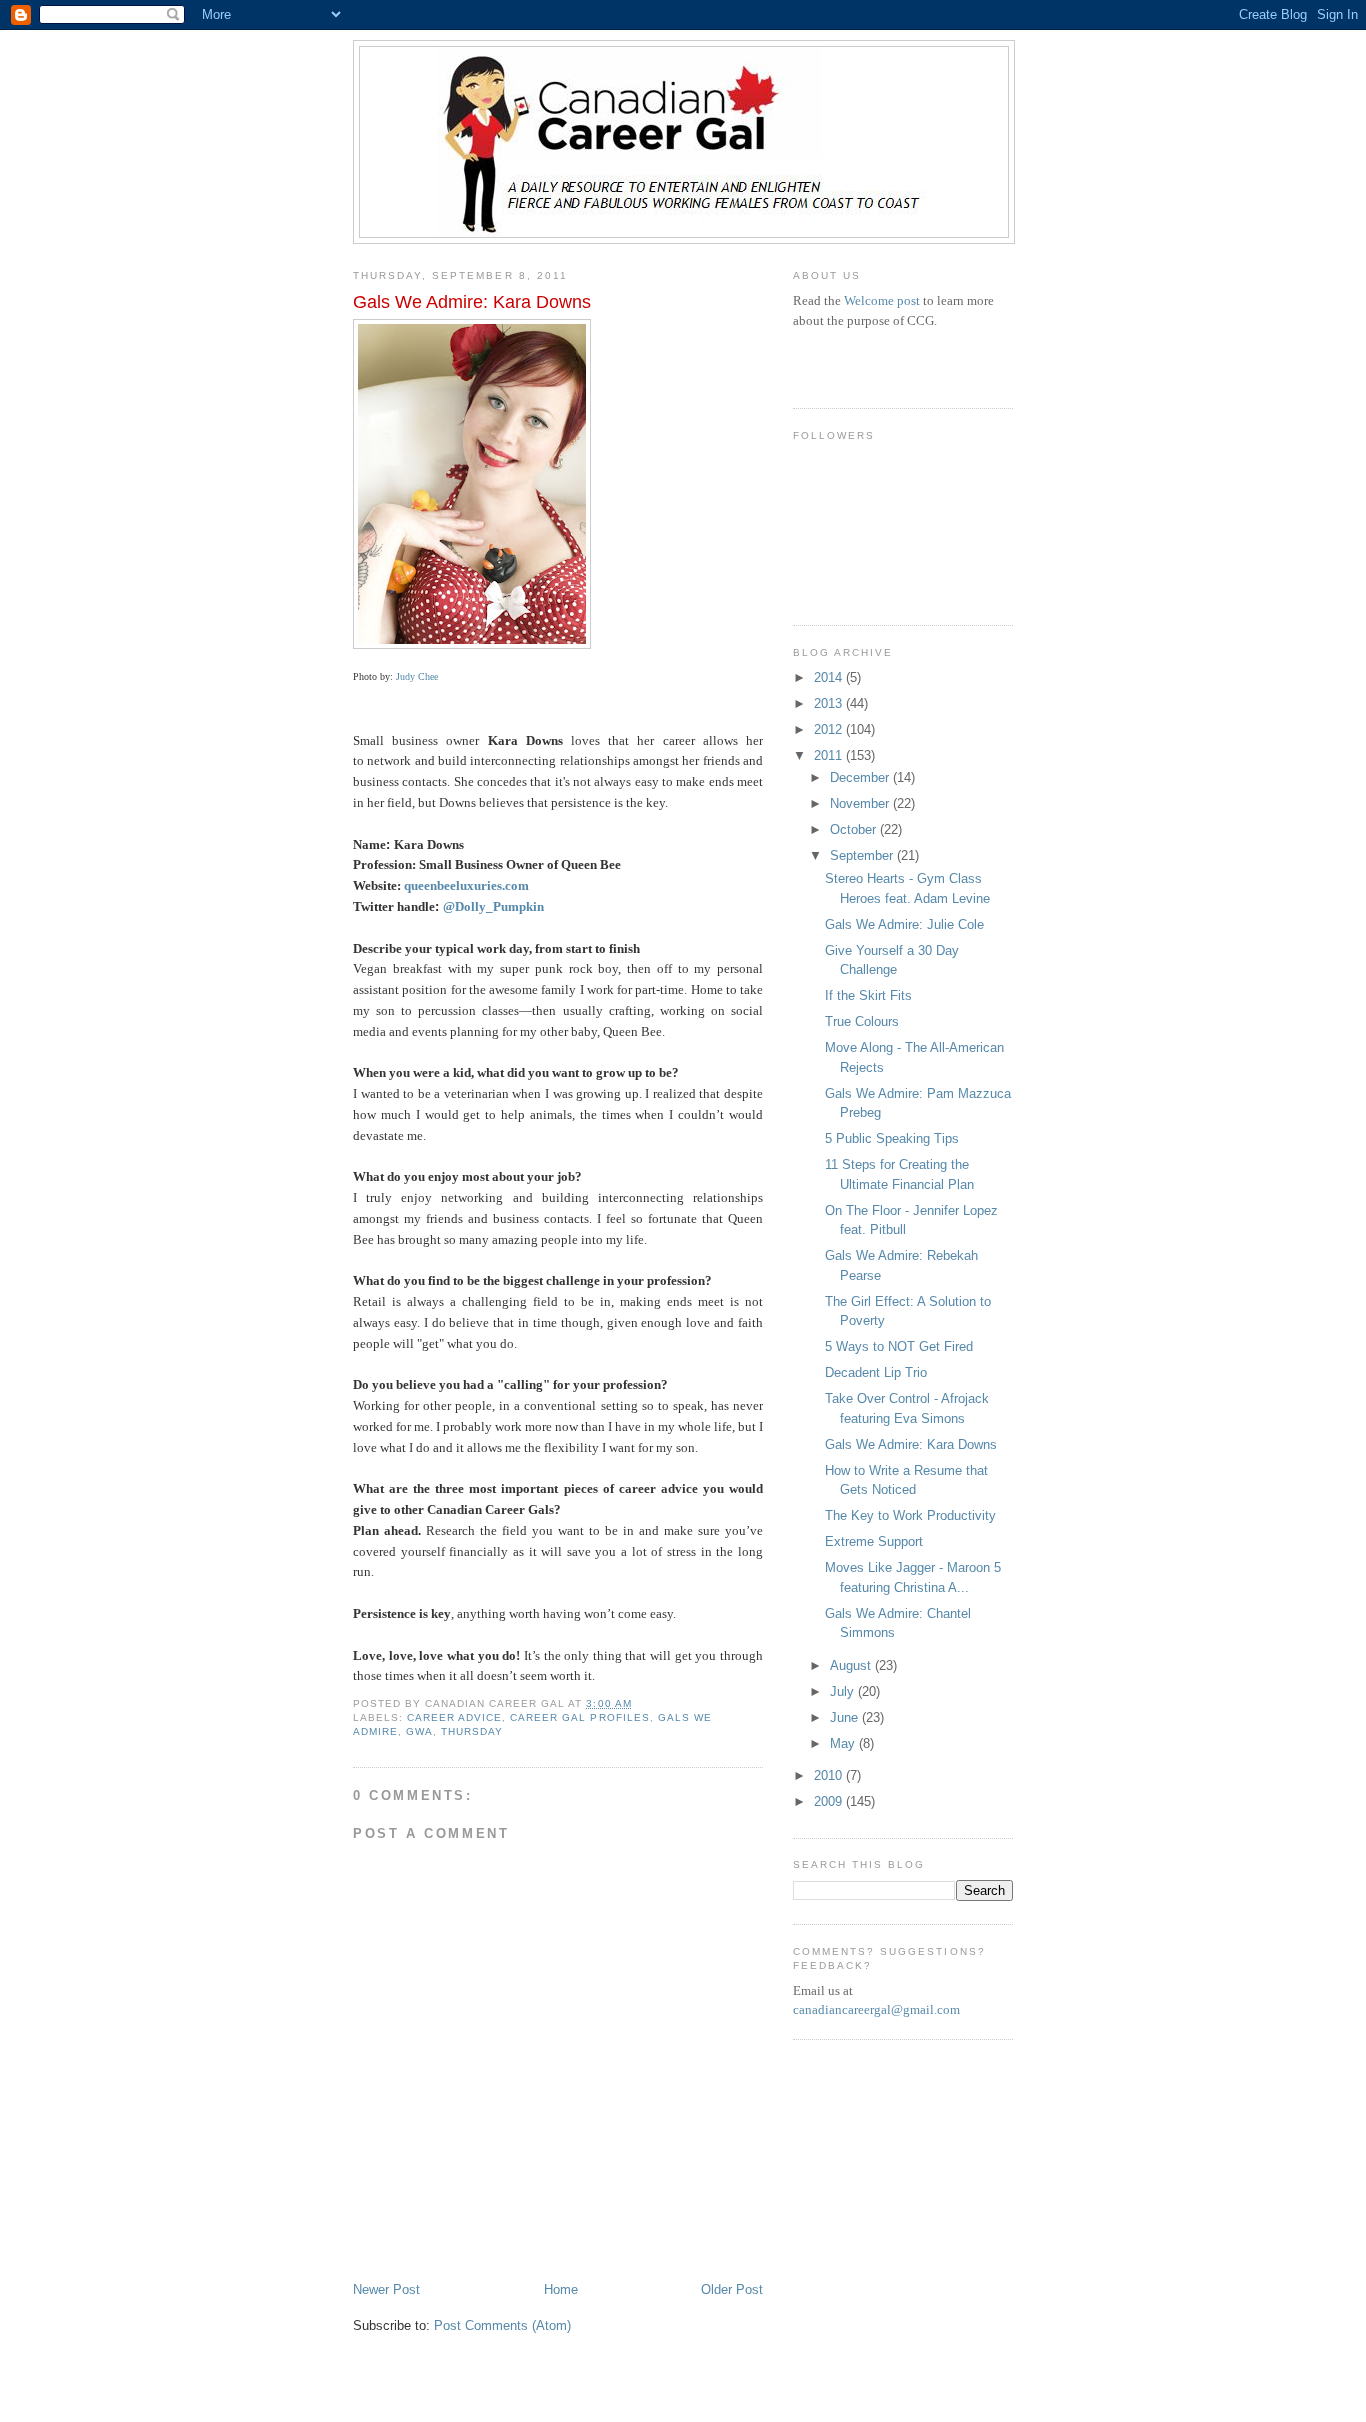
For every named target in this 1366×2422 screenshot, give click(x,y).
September (863, 855)
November (861, 803)
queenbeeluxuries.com (466, 885)
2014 (830, 677)
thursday (472, 1731)
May (844, 1743)
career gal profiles (579, 1717)
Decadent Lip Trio (876, 1372)
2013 (830, 703)
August (852, 1665)
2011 (830, 755)
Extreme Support (874, 1541)
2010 (830, 1775)
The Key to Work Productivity (910, 1515)
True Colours (862, 1021)
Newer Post (386, 2289)
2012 (830, 729)
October (855, 829)
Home (561, 2289)
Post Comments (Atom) (502, 2325)
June (846, 1717)
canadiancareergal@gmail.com (876, 2009)
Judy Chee (417, 676)
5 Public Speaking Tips (892, 1138)
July (844, 1691)
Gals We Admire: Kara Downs (911, 1444)
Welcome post (882, 300)
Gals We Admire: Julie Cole (904, 924)
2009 (830, 1801)
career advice (454, 1717)
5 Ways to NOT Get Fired (899, 1346)
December (861, 777)
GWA (419, 1731)
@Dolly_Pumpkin (493, 906)
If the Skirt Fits (868, 995)
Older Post (732, 2289)
